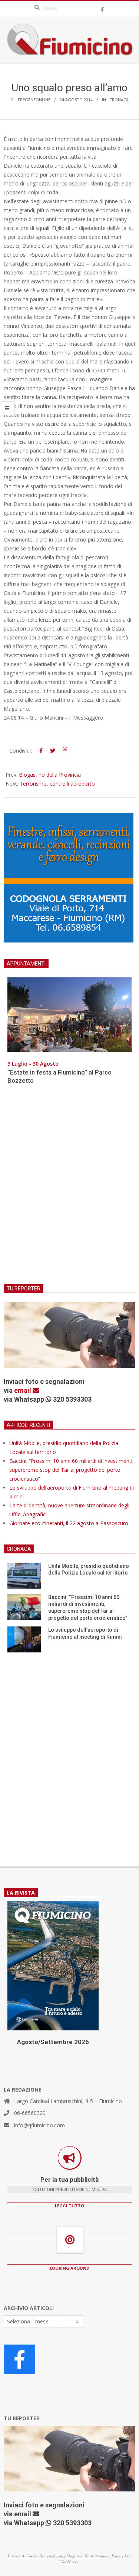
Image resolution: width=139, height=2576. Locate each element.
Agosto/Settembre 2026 (53, 2042)
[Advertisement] (69, 1189)
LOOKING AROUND (69, 2268)
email (23, 1390)
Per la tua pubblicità (69, 2179)
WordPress (69, 2562)
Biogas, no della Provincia (50, 775)
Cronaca (119, 100)
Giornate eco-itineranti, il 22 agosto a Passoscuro (69, 1523)
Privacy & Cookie (23, 2556)
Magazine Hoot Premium (88, 2556)
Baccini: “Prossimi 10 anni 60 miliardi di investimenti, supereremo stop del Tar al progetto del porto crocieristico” (72, 1470)
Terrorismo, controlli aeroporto (57, 784)
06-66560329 (30, 2113)
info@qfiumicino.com (39, 2125)
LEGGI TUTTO (69, 2206)
